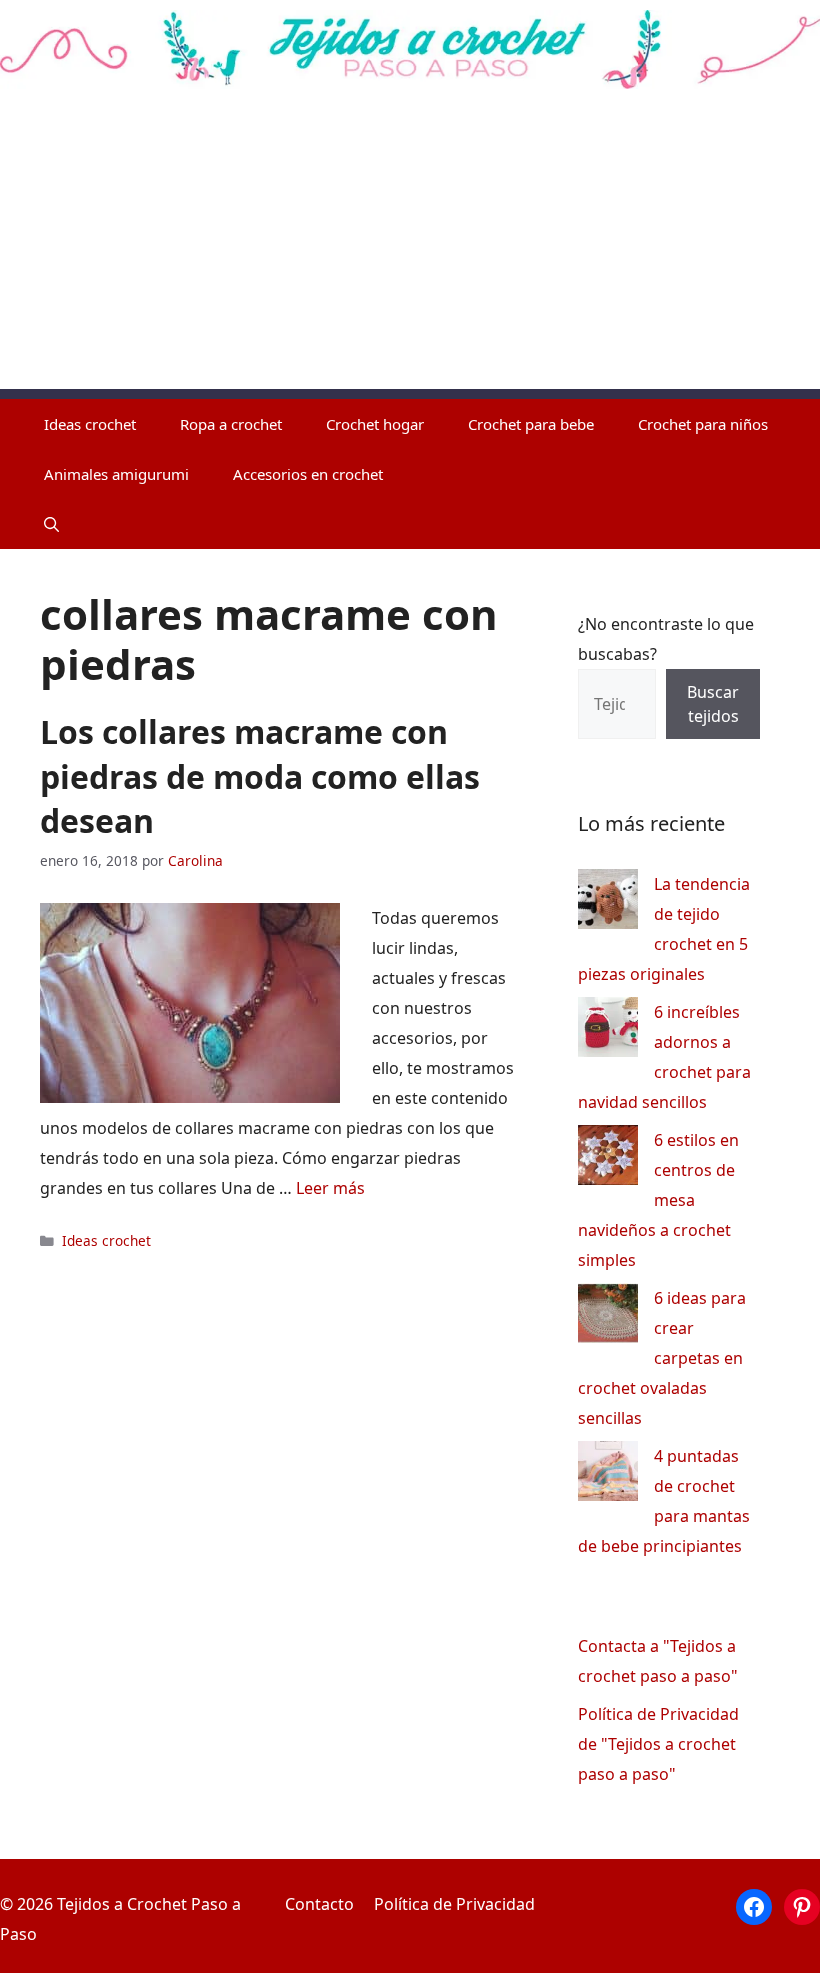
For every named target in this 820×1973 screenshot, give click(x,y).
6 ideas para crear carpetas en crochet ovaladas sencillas (662, 1358)
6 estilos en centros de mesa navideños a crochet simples (658, 1200)
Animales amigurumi (116, 474)
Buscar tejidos (713, 704)
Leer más (330, 1188)
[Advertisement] (410, 249)
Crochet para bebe (531, 424)
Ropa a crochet (231, 424)
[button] (51, 524)
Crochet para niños (703, 424)
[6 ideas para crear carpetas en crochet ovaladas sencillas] (608, 1317)
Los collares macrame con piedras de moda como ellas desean (260, 776)
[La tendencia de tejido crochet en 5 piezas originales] (608, 903)
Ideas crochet (90, 424)
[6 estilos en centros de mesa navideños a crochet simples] (608, 1159)
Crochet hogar (375, 424)
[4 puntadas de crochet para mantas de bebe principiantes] (608, 1475)
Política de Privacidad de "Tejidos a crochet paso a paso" (658, 1744)
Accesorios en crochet (308, 474)
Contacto (319, 1904)
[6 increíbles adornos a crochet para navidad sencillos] (608, 1031)
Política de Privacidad (454, 1904)
